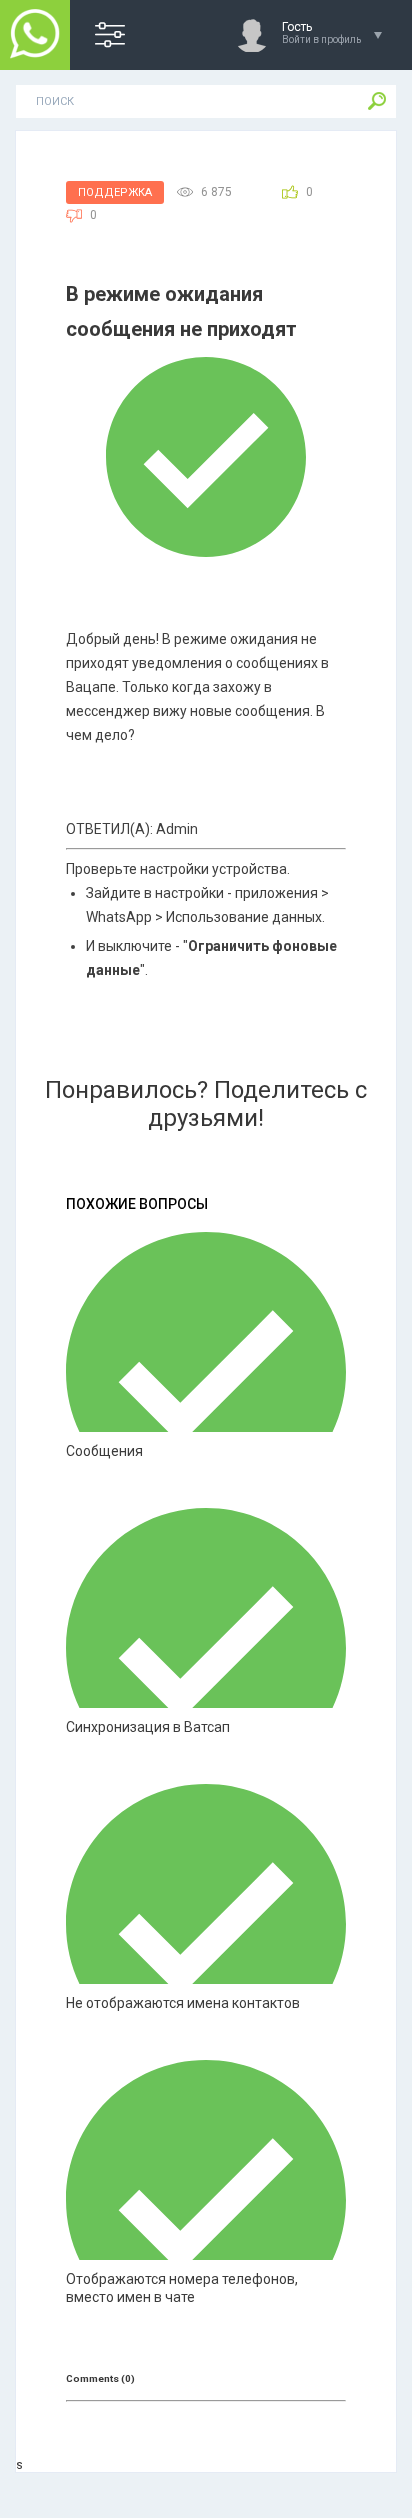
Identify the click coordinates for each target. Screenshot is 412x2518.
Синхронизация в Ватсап (148, 1727)
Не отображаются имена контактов (183, 2003)
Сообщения (104, 1451)
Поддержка (115, 192)
